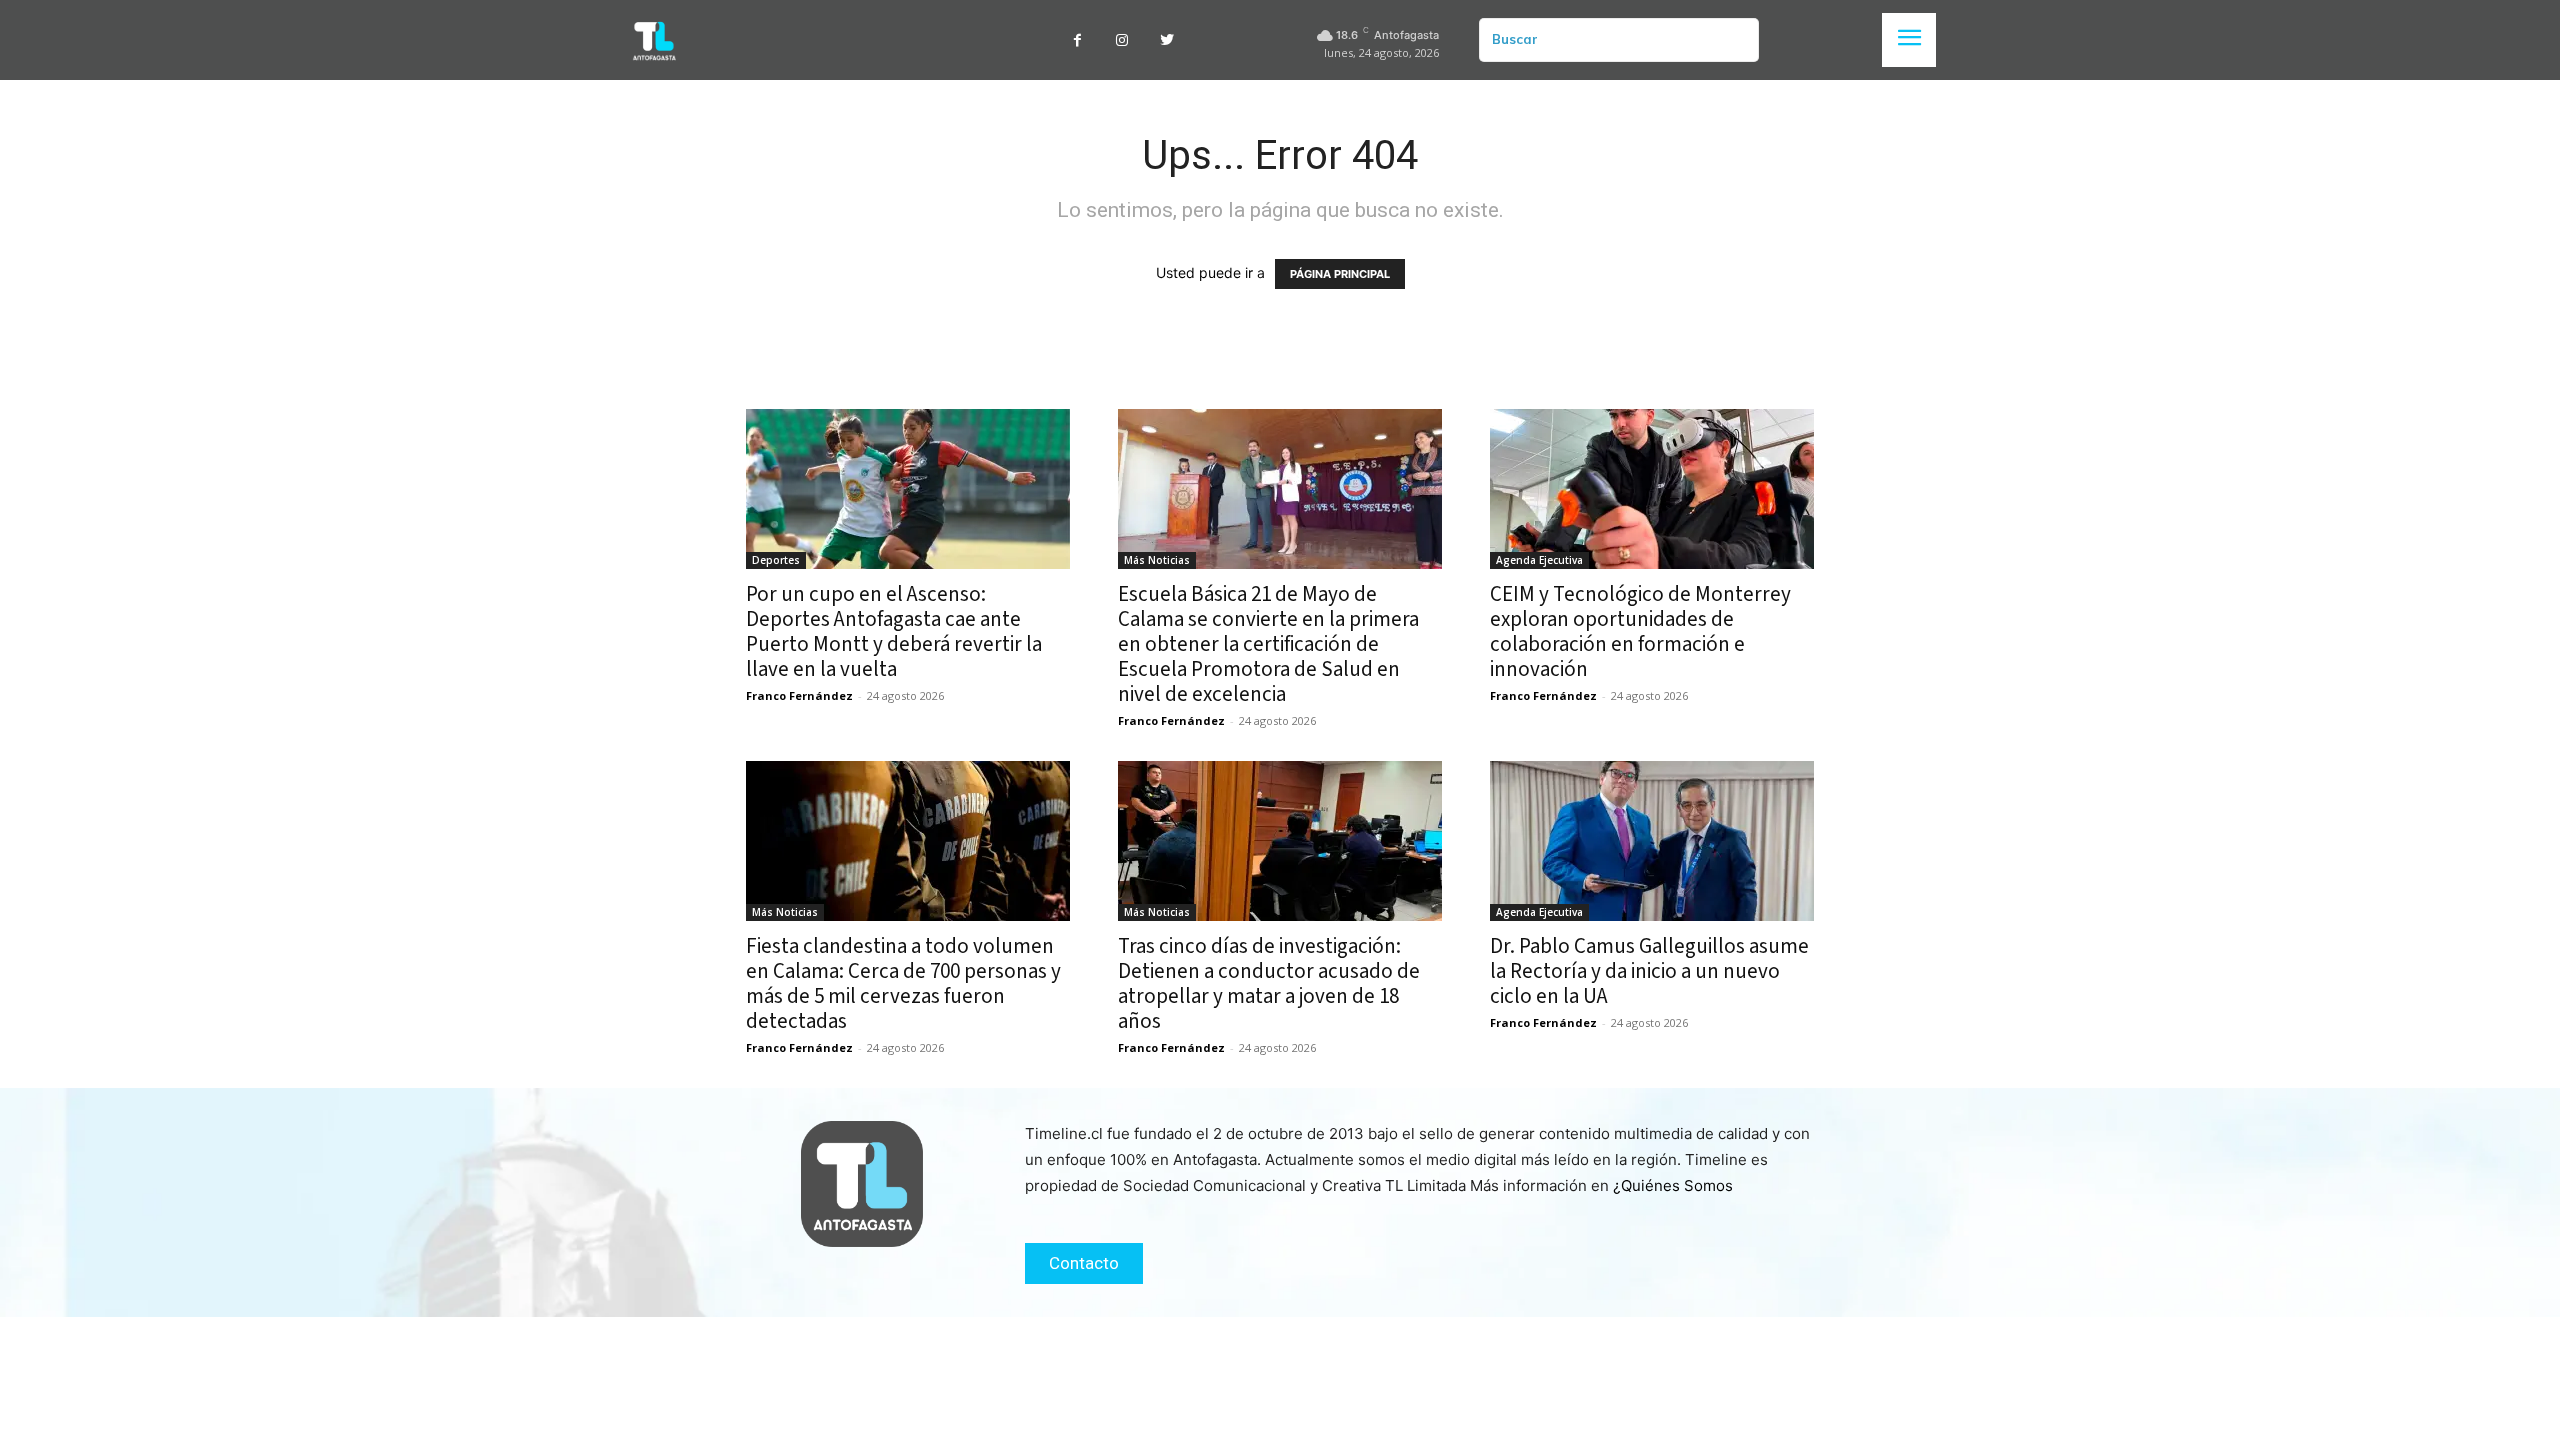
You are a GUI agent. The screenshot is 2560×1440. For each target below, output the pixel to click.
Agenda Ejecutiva (1539, 560)
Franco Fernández (799, 695)
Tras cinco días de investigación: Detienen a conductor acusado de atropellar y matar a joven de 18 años (1269, 983)
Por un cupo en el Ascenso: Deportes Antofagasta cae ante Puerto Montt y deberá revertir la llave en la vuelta (894, 631)
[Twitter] (1167, 40)
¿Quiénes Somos (1673, 1185)
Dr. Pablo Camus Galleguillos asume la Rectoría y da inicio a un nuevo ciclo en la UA (1649, 971)
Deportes (776, 560)
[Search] (1736, 40)
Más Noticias (1157, 560)
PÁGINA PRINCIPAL (1340, 274)
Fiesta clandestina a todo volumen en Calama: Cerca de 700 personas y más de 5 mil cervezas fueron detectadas (903, 983)
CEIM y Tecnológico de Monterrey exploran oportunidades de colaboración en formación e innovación (1640, 631)
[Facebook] (1077, 40)
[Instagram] (1122, 40)
